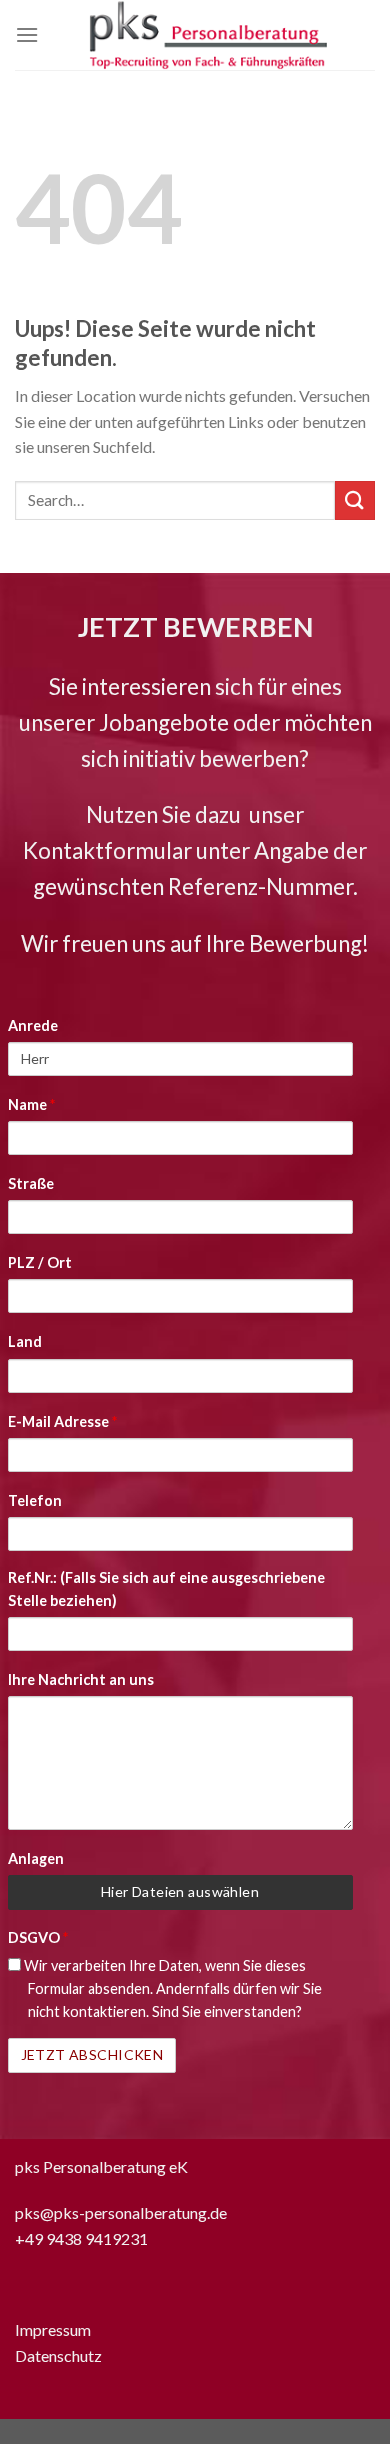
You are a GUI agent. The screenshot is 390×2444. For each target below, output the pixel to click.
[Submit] (355, 500)
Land (25, 1341)
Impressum (53, 2329)
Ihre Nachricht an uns (81, 1679)
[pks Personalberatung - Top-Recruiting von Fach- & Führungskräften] (207, 35)
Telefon (35, 1500)
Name (31, 1104)
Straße (31, 1183)
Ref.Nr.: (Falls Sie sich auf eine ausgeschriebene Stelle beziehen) (166, 1589)
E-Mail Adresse (62, 1421)
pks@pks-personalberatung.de (121, 2212)
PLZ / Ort (40, 1262)
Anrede (33, 1025)
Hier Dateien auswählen (180, 1891)
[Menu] (27, 34)
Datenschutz (58, 2355)
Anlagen (36, 1858)
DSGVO (38, 1937)
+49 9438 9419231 (81, 2238)
